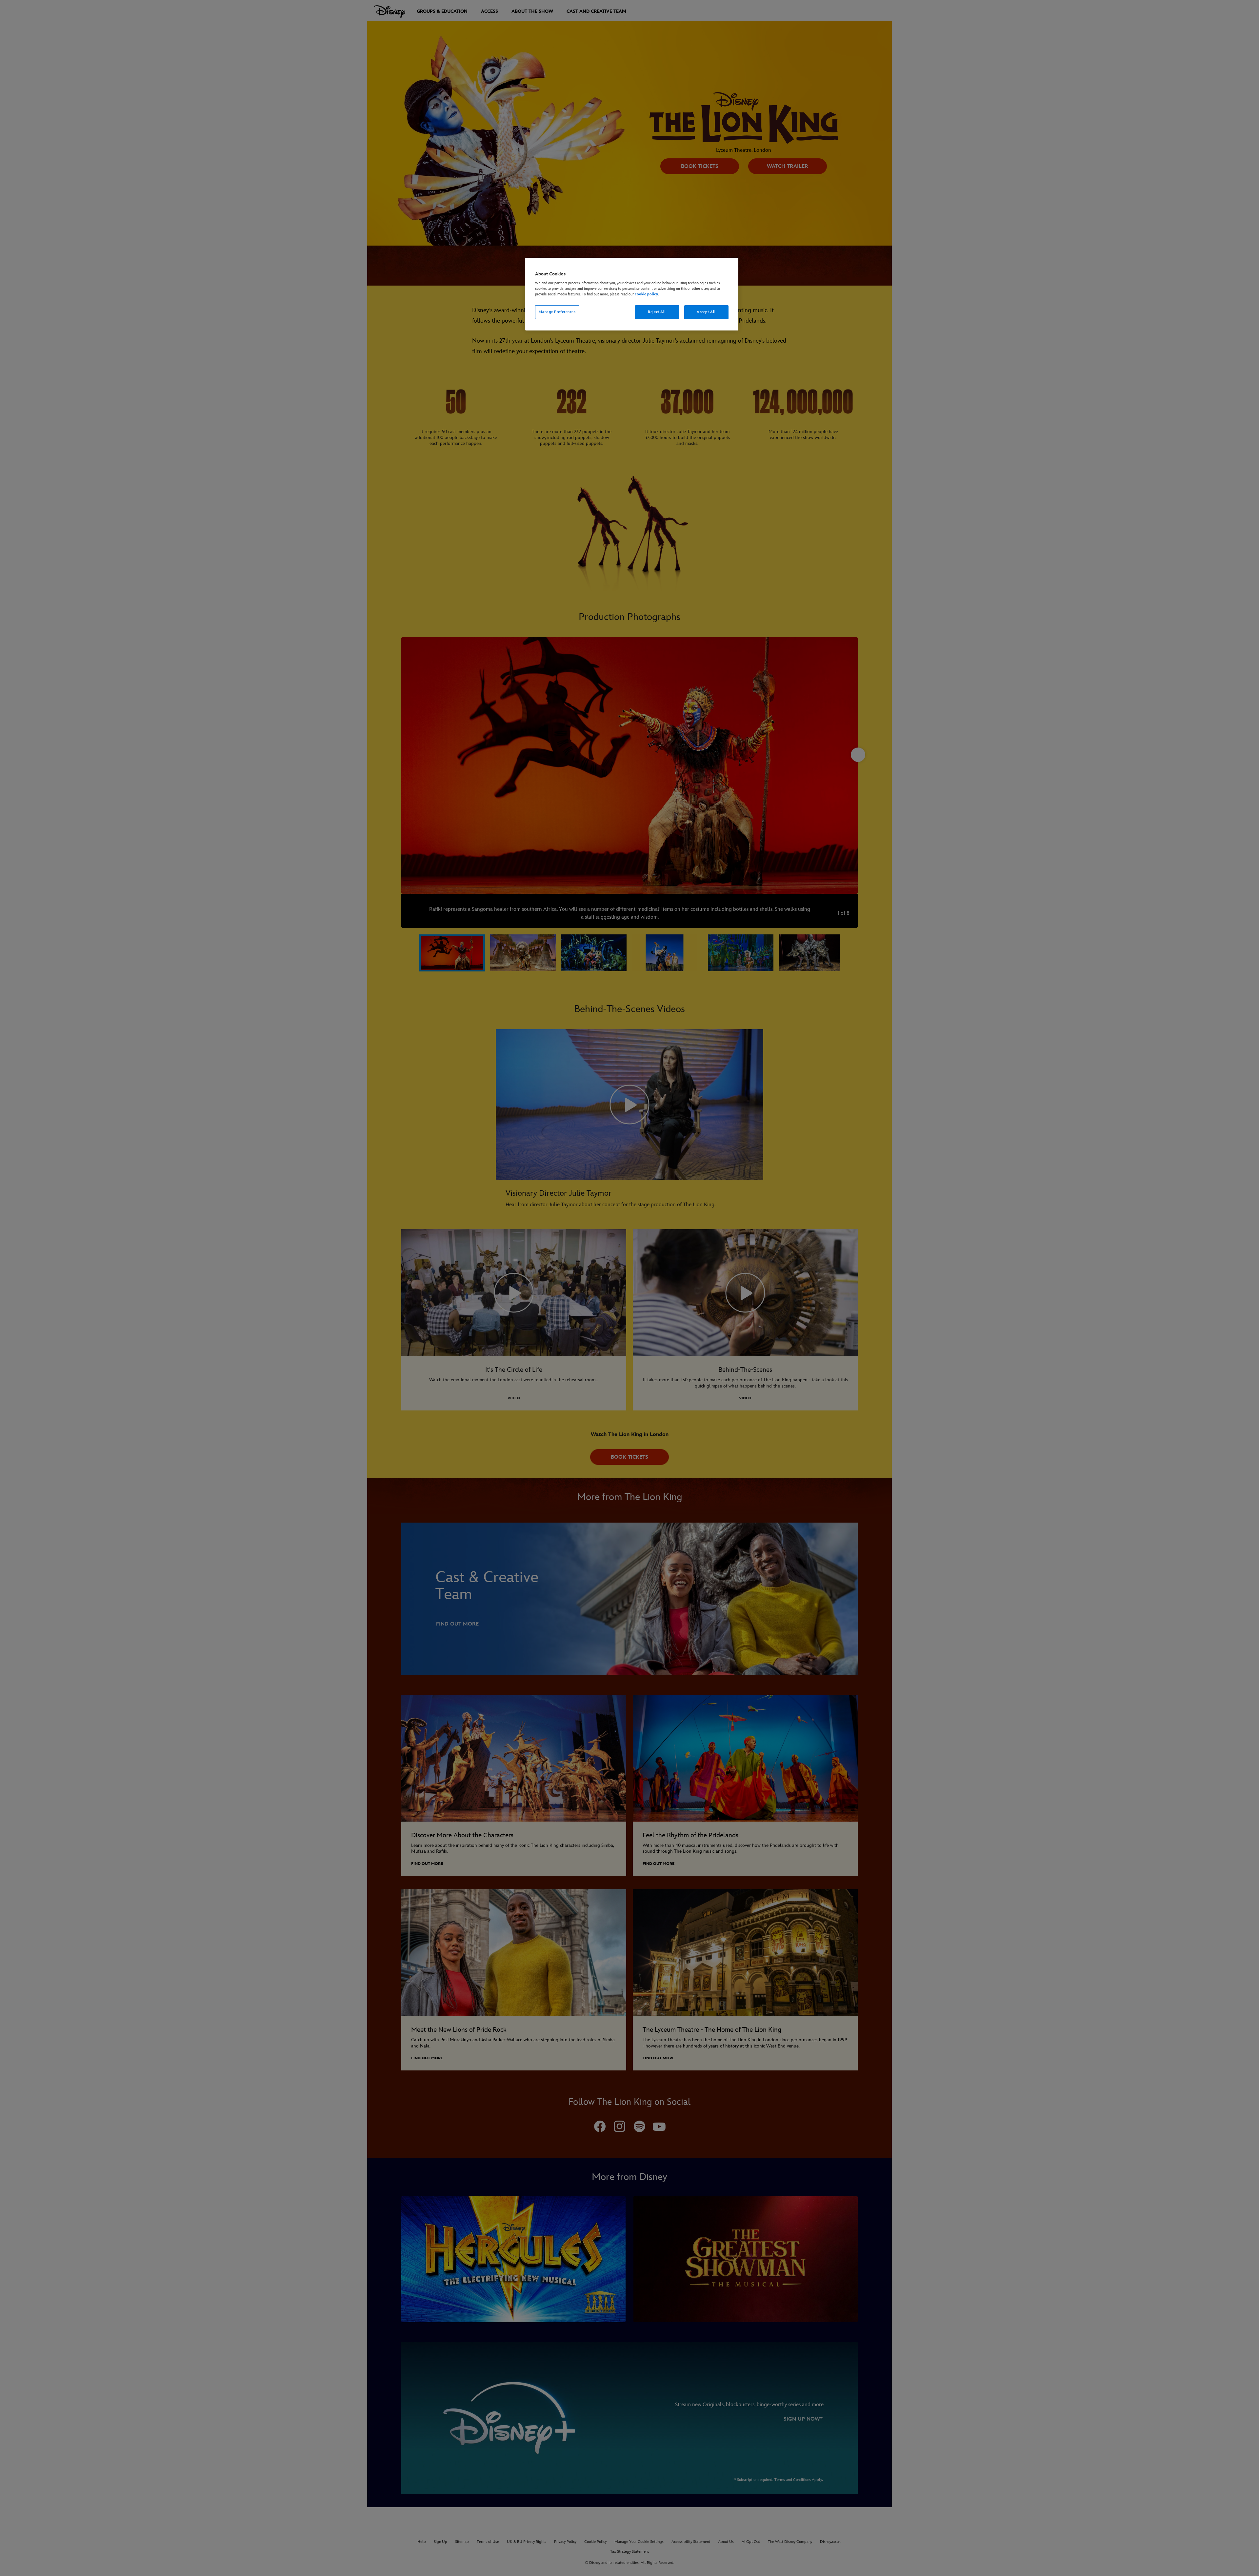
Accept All (706, 312)
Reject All (657, 312)
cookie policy (646, 294)
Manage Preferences (557, 312)
